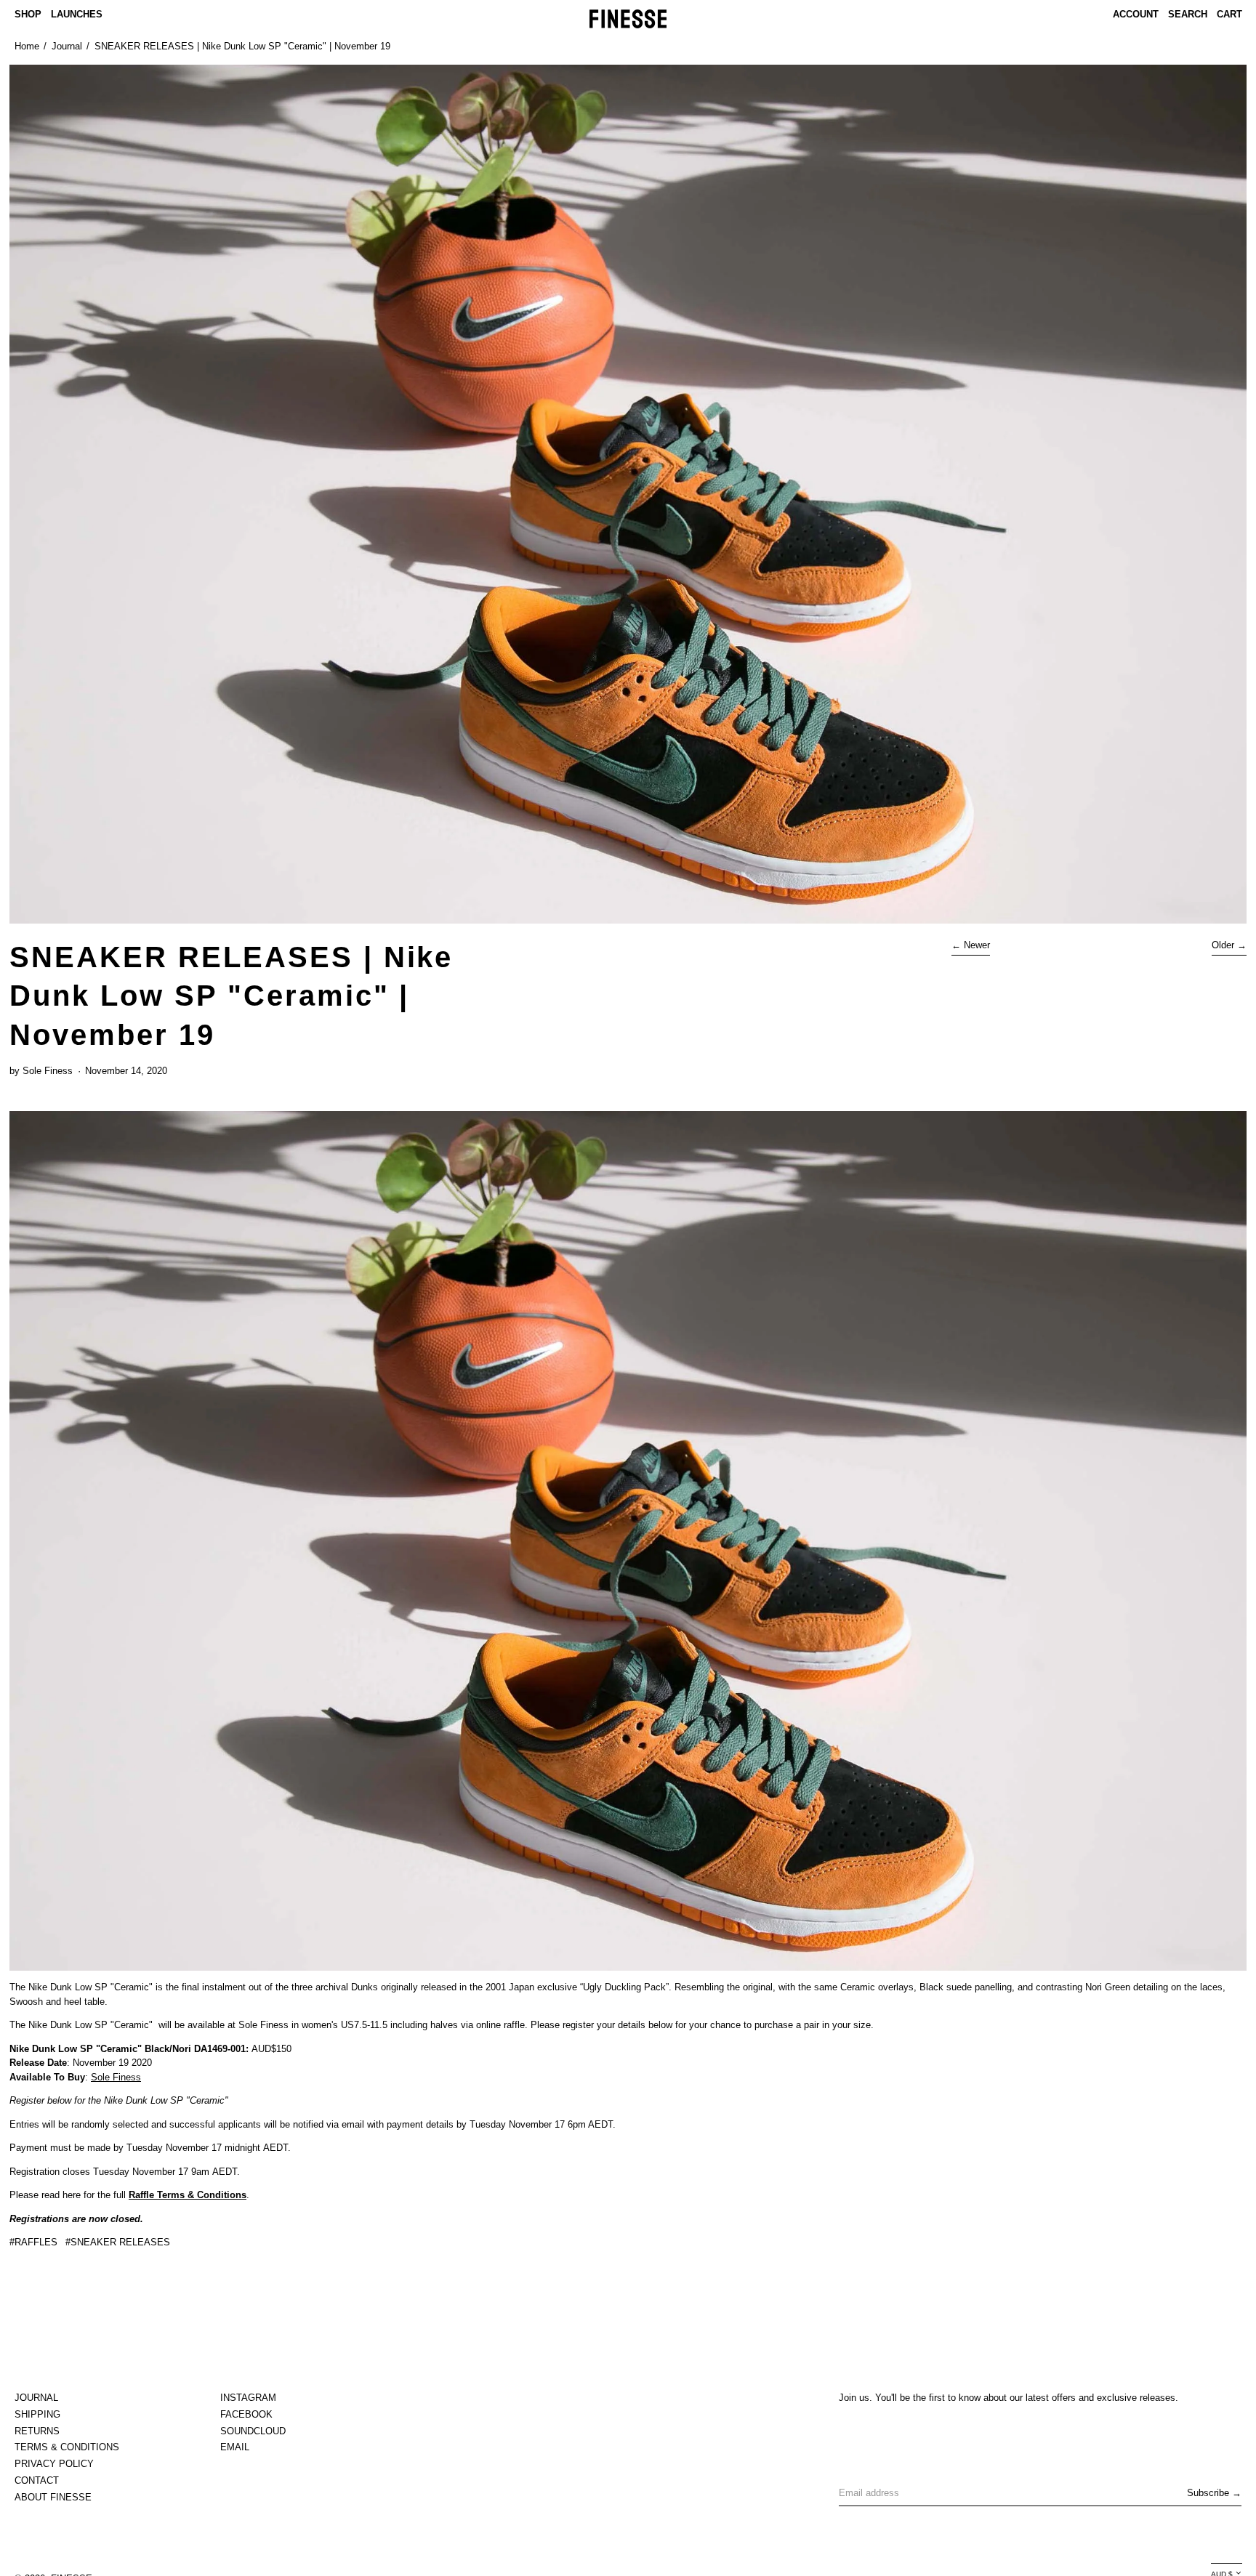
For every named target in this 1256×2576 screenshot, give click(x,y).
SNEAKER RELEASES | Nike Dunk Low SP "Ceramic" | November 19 (242, 46)
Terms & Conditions (67, 2447)
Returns (37, 2431)
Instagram (248, 2398)
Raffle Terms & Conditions (188, 2195)
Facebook (246, 2414)
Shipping (37, 2414)
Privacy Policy (54, 2464)
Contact (37, 2480)
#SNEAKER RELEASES (118, 2242)
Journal (67, 46)
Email (235, 2447)
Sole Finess (116, 2077)
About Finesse (53, 2497)
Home (27, 46)
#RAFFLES (33, 2242)
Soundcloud (253, 2431)
